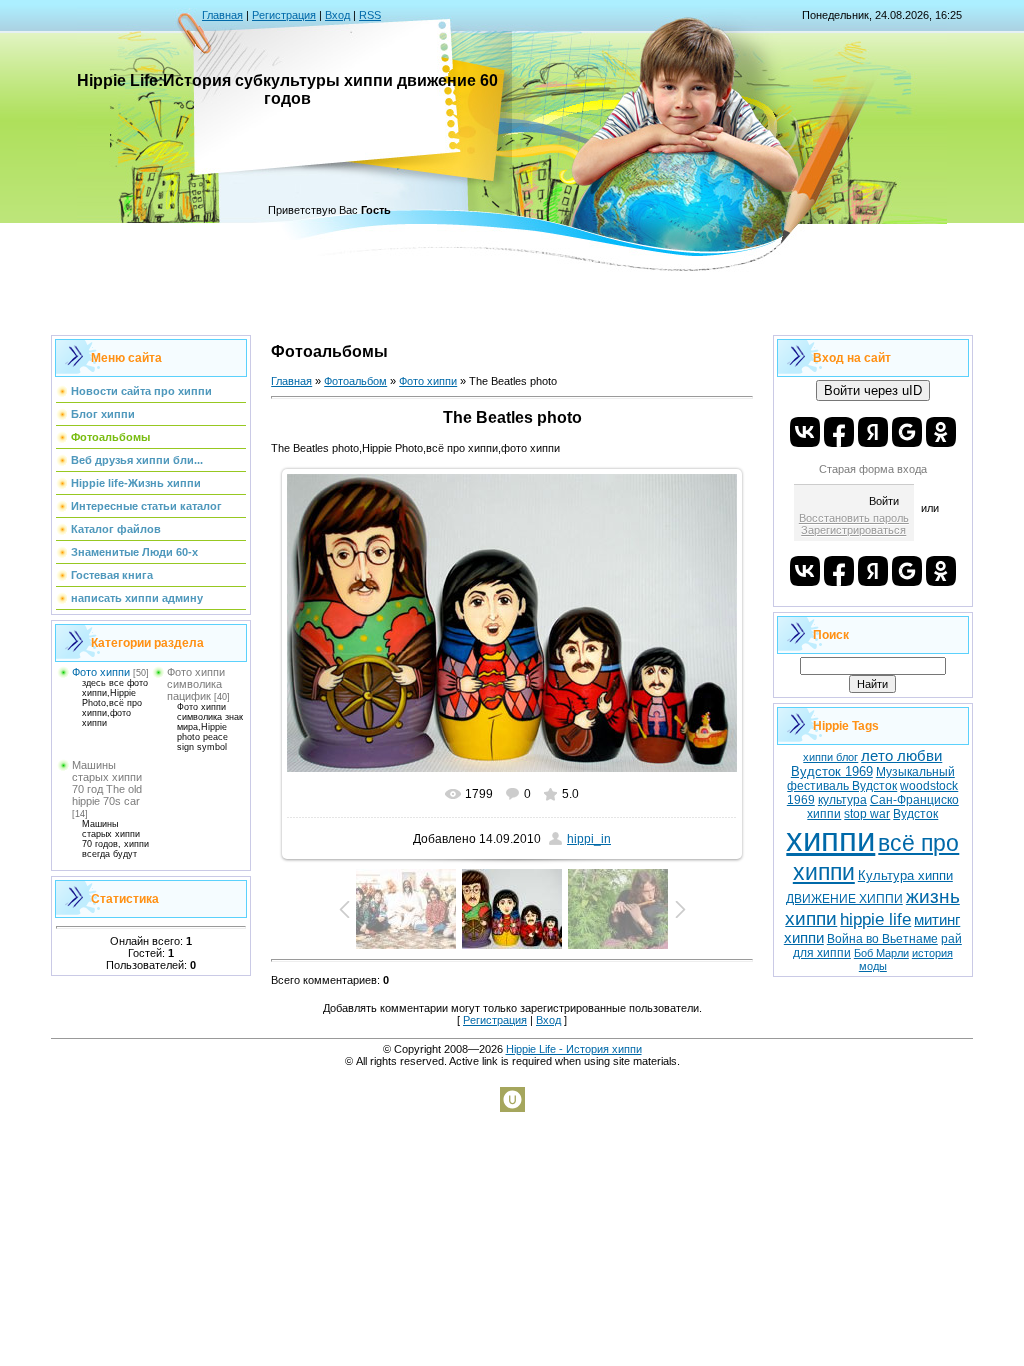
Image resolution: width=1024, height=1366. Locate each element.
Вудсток (915, 814)
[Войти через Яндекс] (873, 432)
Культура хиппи (905, 875)
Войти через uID (873, 390)
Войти (884, 501)
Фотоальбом (355, 381)
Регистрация (284, 15)
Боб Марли (881, 953)
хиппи (830, 839)
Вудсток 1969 (832, 771)
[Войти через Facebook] (839, 432)
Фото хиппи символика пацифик (196, 684)
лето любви (901, 756)
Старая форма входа (873, 469)
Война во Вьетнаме (882, 939)
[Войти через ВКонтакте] (805, 432)
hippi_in (589, 839)
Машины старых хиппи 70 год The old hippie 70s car (107, 783)
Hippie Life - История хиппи (574, 1049)
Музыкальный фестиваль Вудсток (871, 779)
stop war (867, 814)
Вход (337, 15)
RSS (370, 15)
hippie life (875, 919)
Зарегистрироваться (853, 530)
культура (842, 800)
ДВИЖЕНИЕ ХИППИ (844, 899)
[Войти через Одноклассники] (941, 432)
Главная (222, 15)
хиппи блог (830, 757)
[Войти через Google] (907, 432)
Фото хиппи (101, 672)
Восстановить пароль (854, 518)
